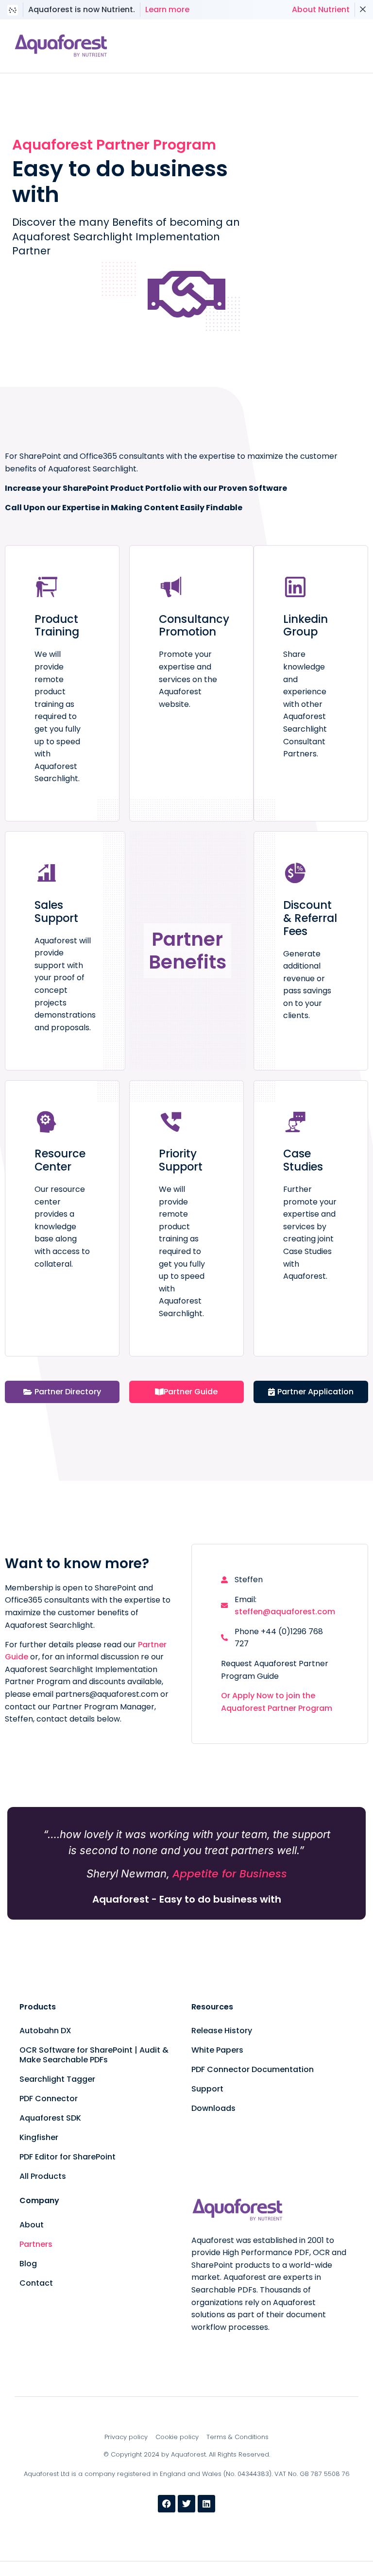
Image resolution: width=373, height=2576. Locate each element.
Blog (28, 2264)
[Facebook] (167, 2504)
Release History (222, 2031)
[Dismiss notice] (363, 10)
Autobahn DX (45, 2031)
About (32, 2225)
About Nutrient (321, 9)
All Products (43, 2176)
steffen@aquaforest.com (285, 1612)
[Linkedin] (206, 2504)
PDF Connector (49, 2099)
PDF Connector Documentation (253, 2069)
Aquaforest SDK (50, 2118)
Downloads (213, 2108)
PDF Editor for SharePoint (68, 2157)
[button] (315, 46)
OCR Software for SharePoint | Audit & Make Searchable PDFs (94, 2055)
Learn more (167, 9)
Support (207, 2089)
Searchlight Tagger (57, 2079)
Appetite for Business (230, 1874)
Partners (36, 2244)
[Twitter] (186, 2504)
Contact (36, 2283)
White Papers (217, 2050)
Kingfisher (39, 2137)
